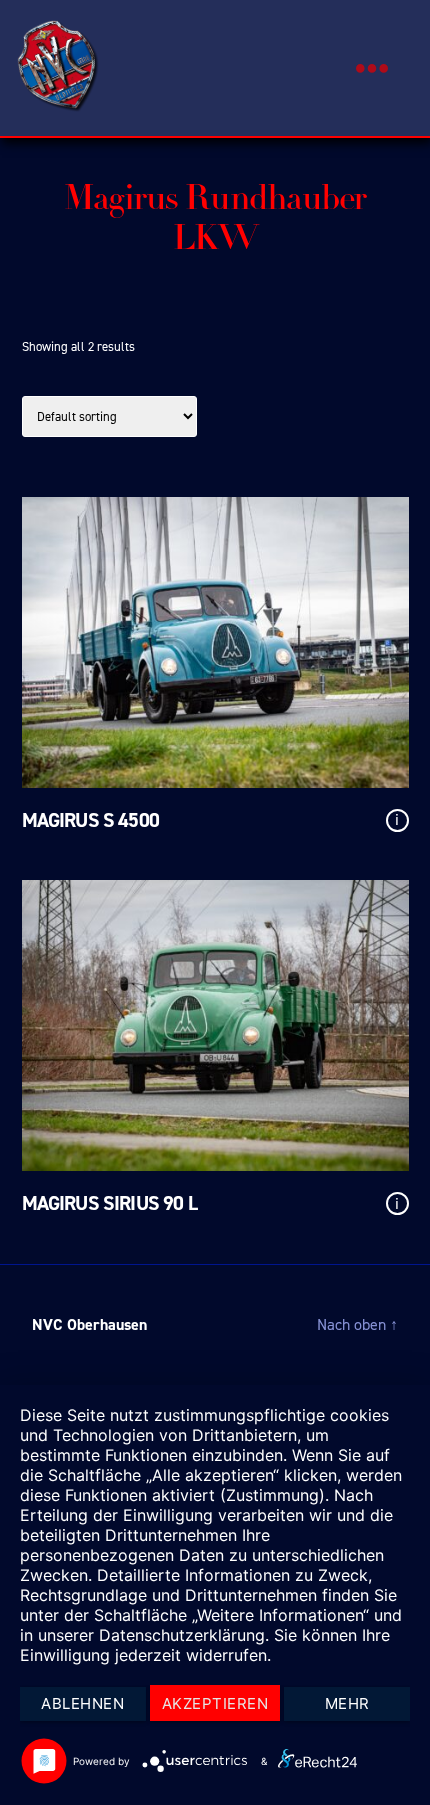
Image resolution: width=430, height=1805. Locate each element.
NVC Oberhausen (89, 1324)
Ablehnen (82, 1703)
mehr (347, 1703)
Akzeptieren (215, 1703)
